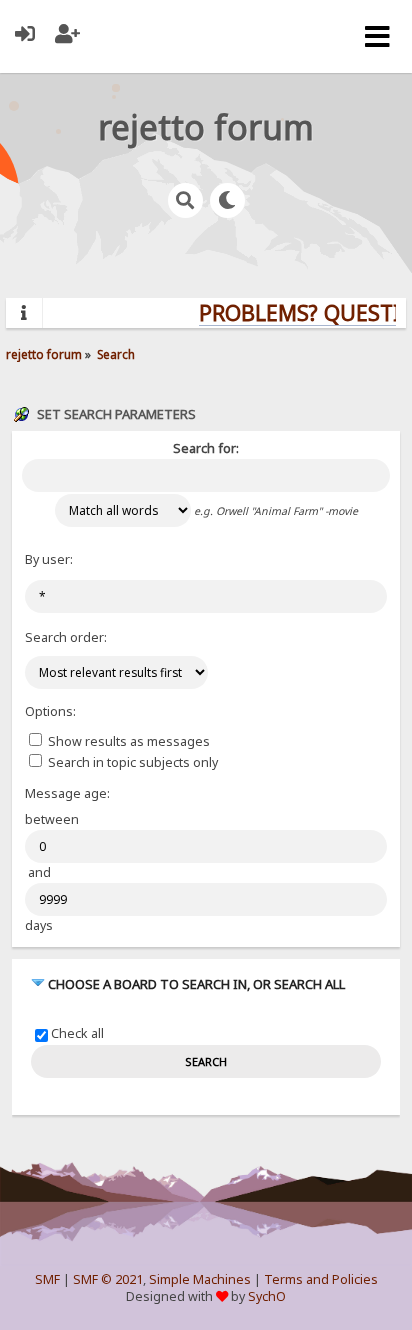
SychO (267, 1296)
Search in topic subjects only (131, 762)
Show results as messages (127, 741)
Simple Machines (200, 1279)
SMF (47, 1279)
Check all (77, 1034)
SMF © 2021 (108, 1279)
